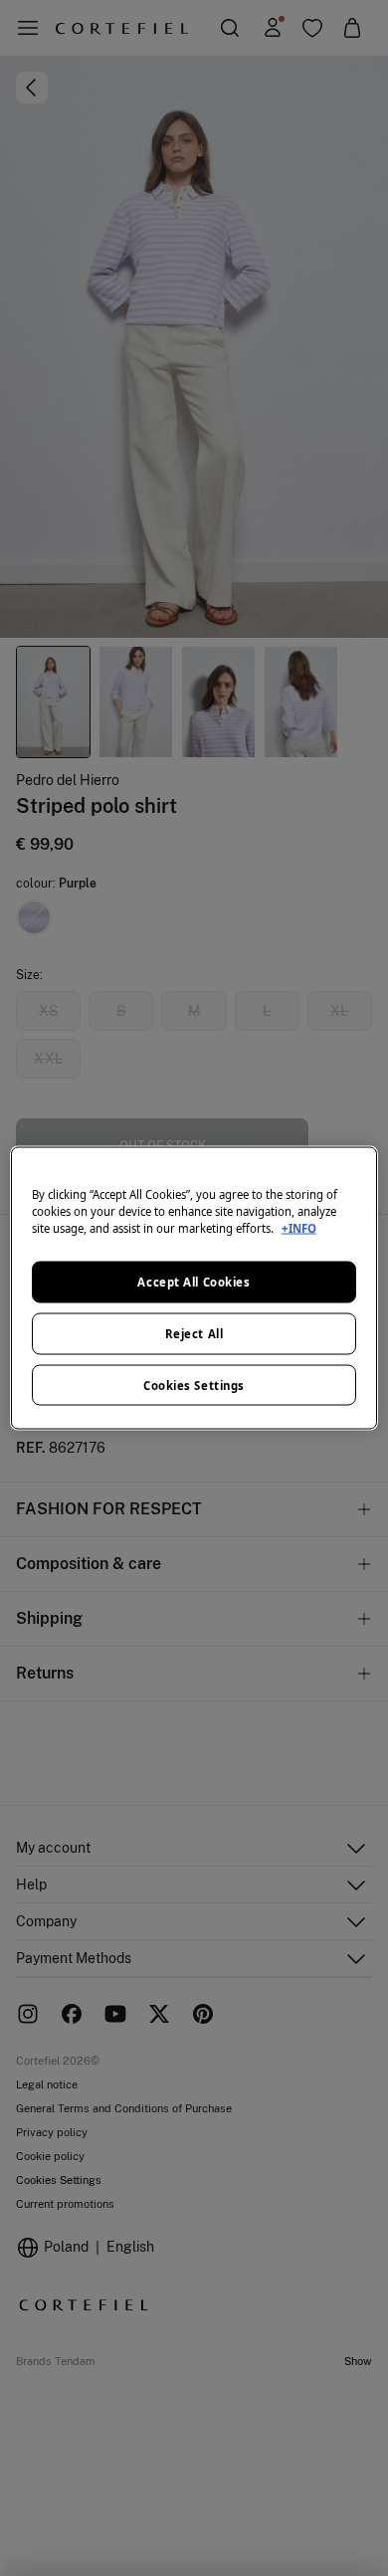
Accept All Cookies (194, 1281)
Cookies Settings (194, 1385)
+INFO (299, 1227)
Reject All (194, 1333)
